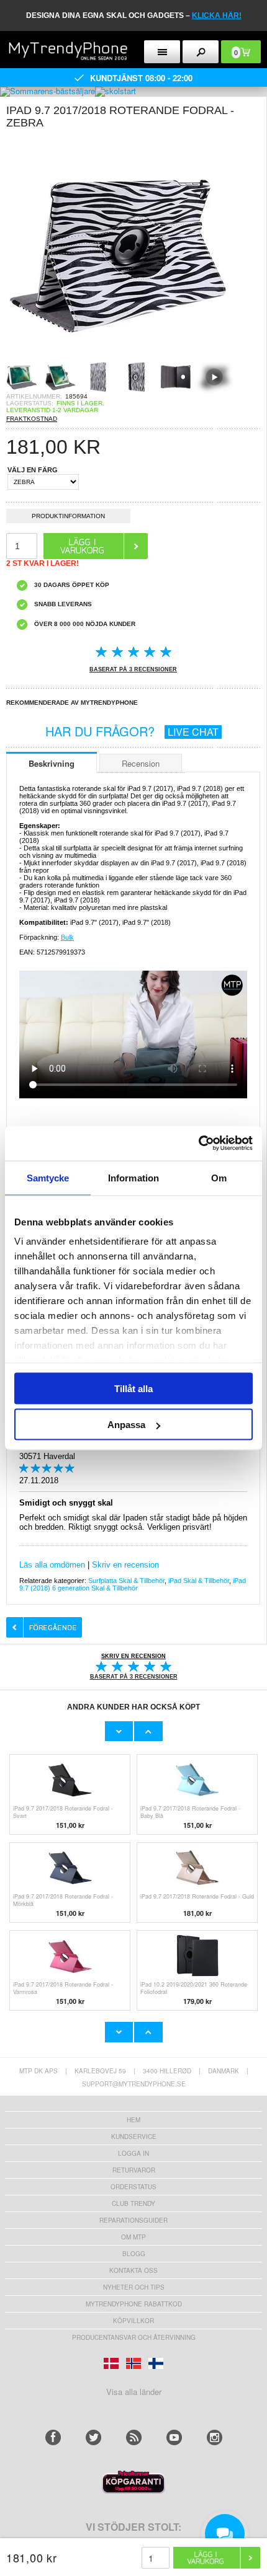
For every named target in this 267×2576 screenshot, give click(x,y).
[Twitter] (93, 2437)
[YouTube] (174, 2437)
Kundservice (134, 2137)
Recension (141, 763)
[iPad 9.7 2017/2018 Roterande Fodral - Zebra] (118, 357)
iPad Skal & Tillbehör (199, 1581)
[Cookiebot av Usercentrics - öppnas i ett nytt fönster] (198, 1144)
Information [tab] (133, 1177)
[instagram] (215, 2437)
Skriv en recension (125, 1565)
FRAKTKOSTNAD (32, 419)
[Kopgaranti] (133, 2490)
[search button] (201, 52)
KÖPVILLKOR (133, 2321)
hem (133, 2120)
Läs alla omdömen (52, 1565)
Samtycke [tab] (48, 1177)
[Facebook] (53, 2437)
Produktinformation (68, 516)
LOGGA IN (133, 2153)
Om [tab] (219, 1177)
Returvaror (134, 2170)
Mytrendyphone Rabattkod (134, 2304)
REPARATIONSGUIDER (133, 2220)
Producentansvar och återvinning (134, 2337)
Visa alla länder (134, 2392)
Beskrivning (52, 763)
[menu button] (162, 52)
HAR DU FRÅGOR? (132, 731)
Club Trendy (133, 2203)
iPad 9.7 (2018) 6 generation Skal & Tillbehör (133, 1584)
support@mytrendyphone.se (134, 2084)
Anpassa (126, 1425)
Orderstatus (133, 2187)
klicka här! (217, 15)
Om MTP (133, 2237)
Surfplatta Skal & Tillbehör (126, 1581)
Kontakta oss (133, 2270)
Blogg (134, 2254)
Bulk (67, 937)
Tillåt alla (133, 1388)
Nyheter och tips (134, 2287)
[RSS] (134, 2437)
